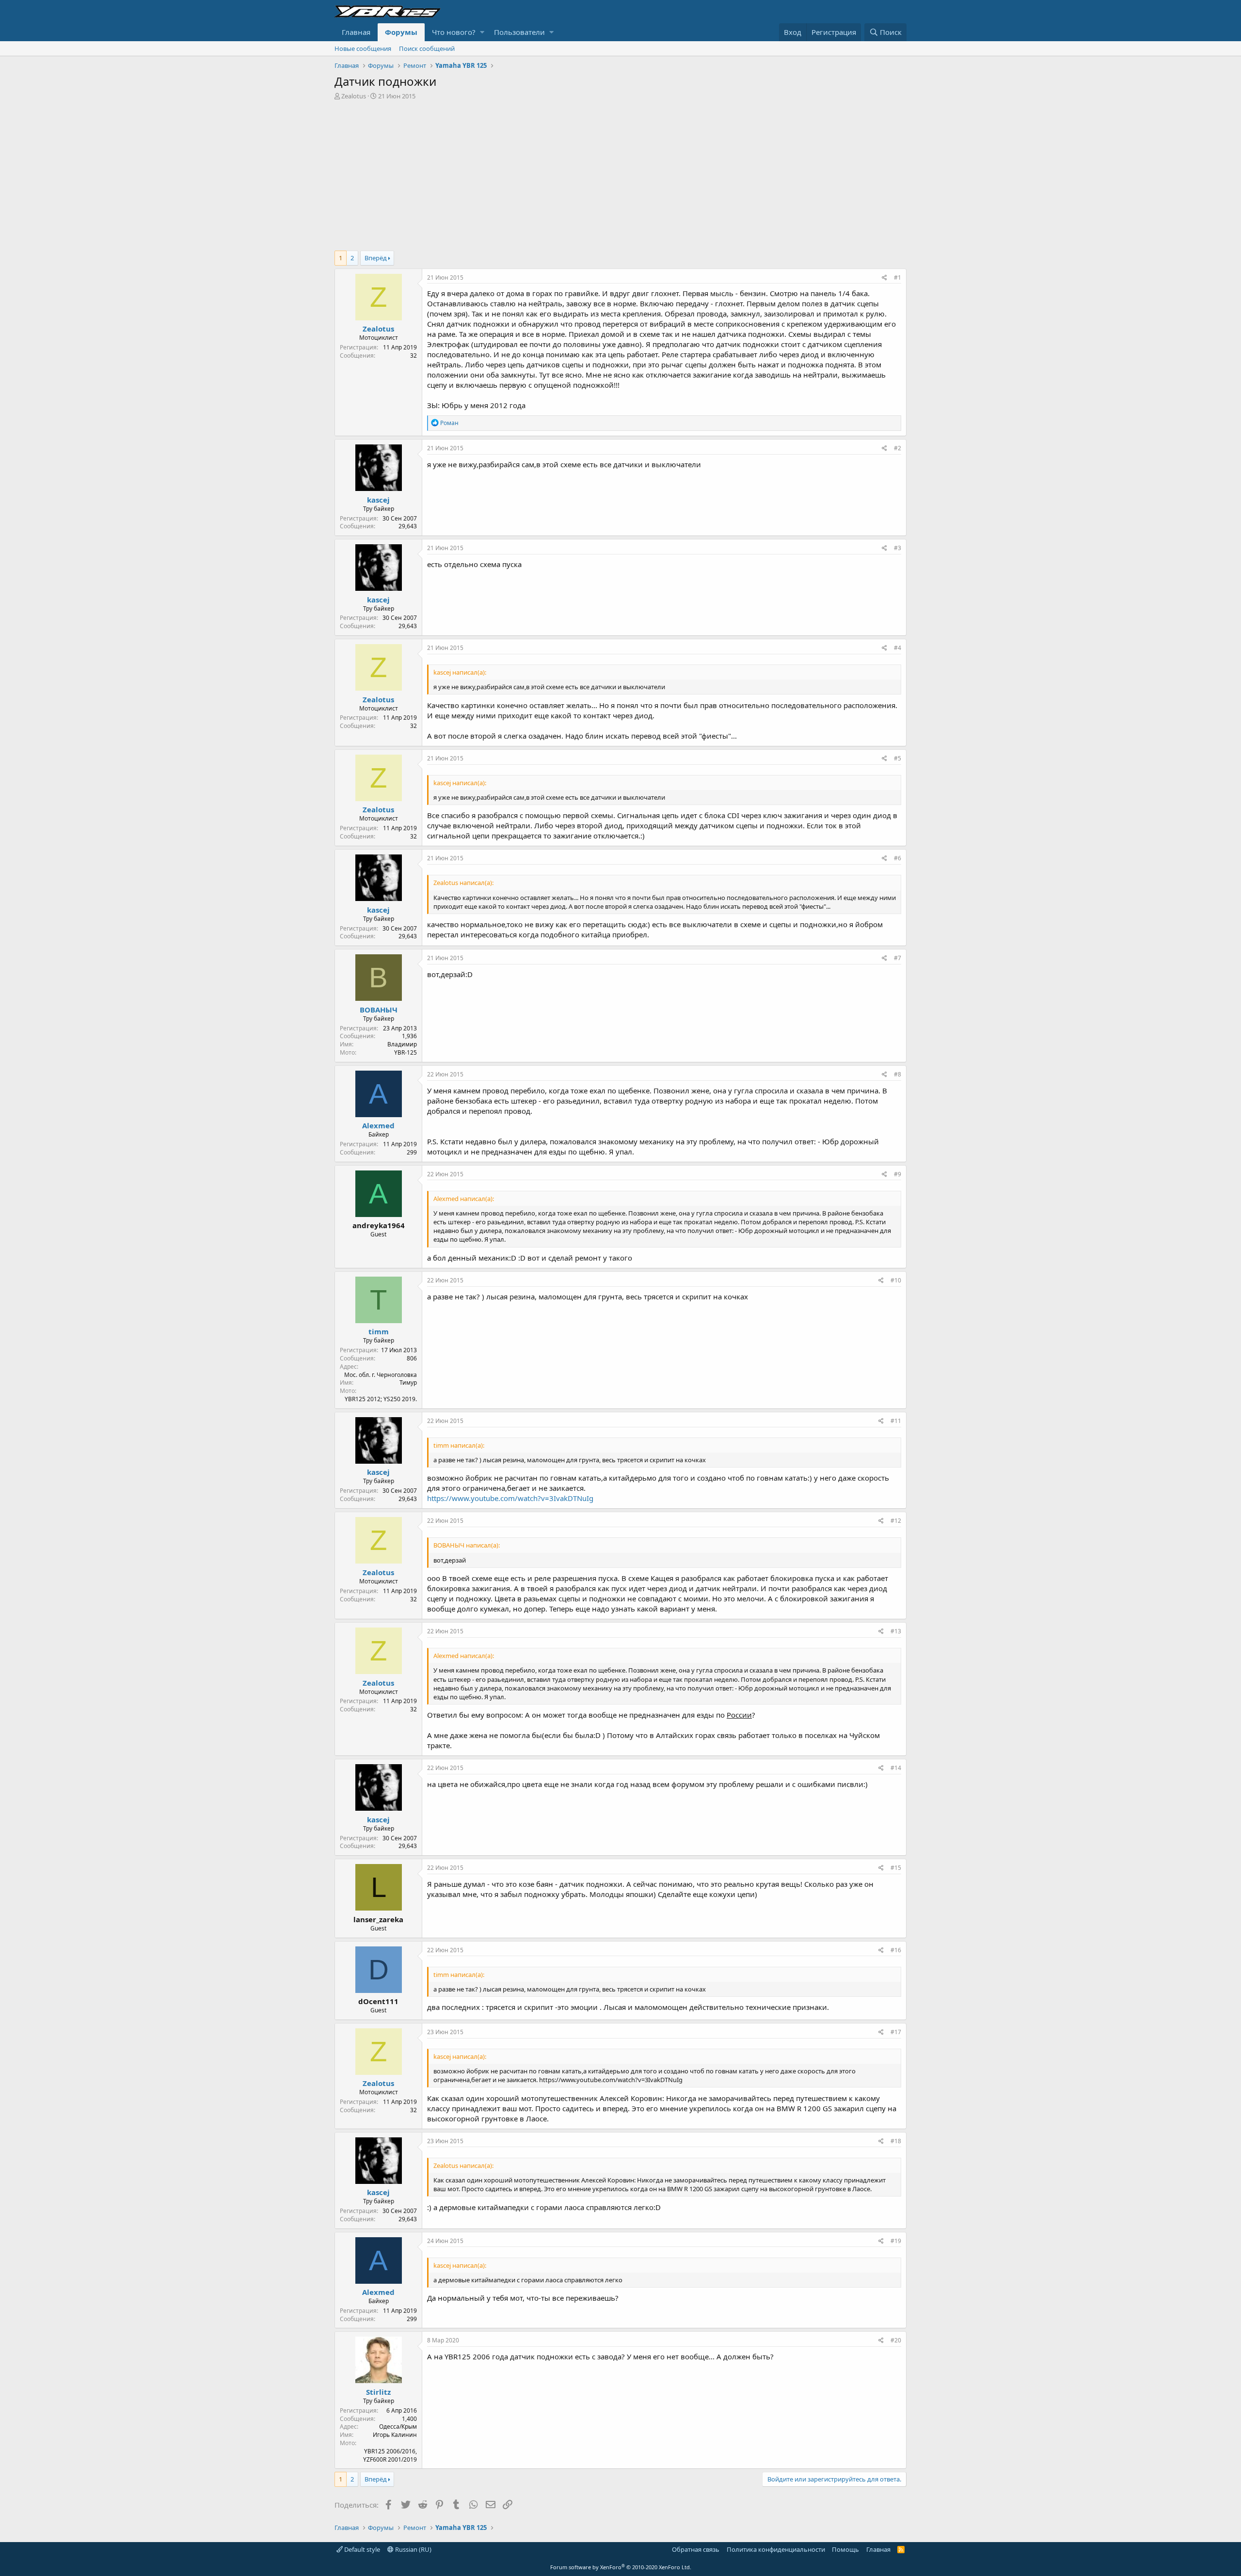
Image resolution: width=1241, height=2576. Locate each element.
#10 (896, 1280)
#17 (896, 2032)
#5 (898, 758)
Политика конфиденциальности (776, 2549)
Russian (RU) (413, 2549)
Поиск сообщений (427, 48)
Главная (356, 32)
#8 (898, 1074)
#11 (896, 1421)
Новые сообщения (363, 48)
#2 (898, 448)
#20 (896, 2340)
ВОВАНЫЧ (379, 1010)
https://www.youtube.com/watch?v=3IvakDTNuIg (510, 1498)
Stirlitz (378, 2392)
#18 (896, 2141)
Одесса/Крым (398, 2426)
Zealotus (354, 96)
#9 (898, 1174)
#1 (898, 277)
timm (379, 1331)
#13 (896, 1631)
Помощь (845, 2549)
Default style (361, 2549)
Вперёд (376, 258)
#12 (896, 1521)
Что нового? (454, 32)
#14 (896, 1768)
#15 (896, 1868)
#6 (898, 858)
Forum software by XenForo (621, 2567)
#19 (896, 2241)
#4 (898, 648)
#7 (898, 958)
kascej (378, 500)
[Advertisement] (620, 173)
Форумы (401, 32)
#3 (898, 548)
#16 (896, 1950)
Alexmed (378, 1125)
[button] (482, 32)
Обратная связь (696, 2549)
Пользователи (519, 32)
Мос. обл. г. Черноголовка (381, 1375)
